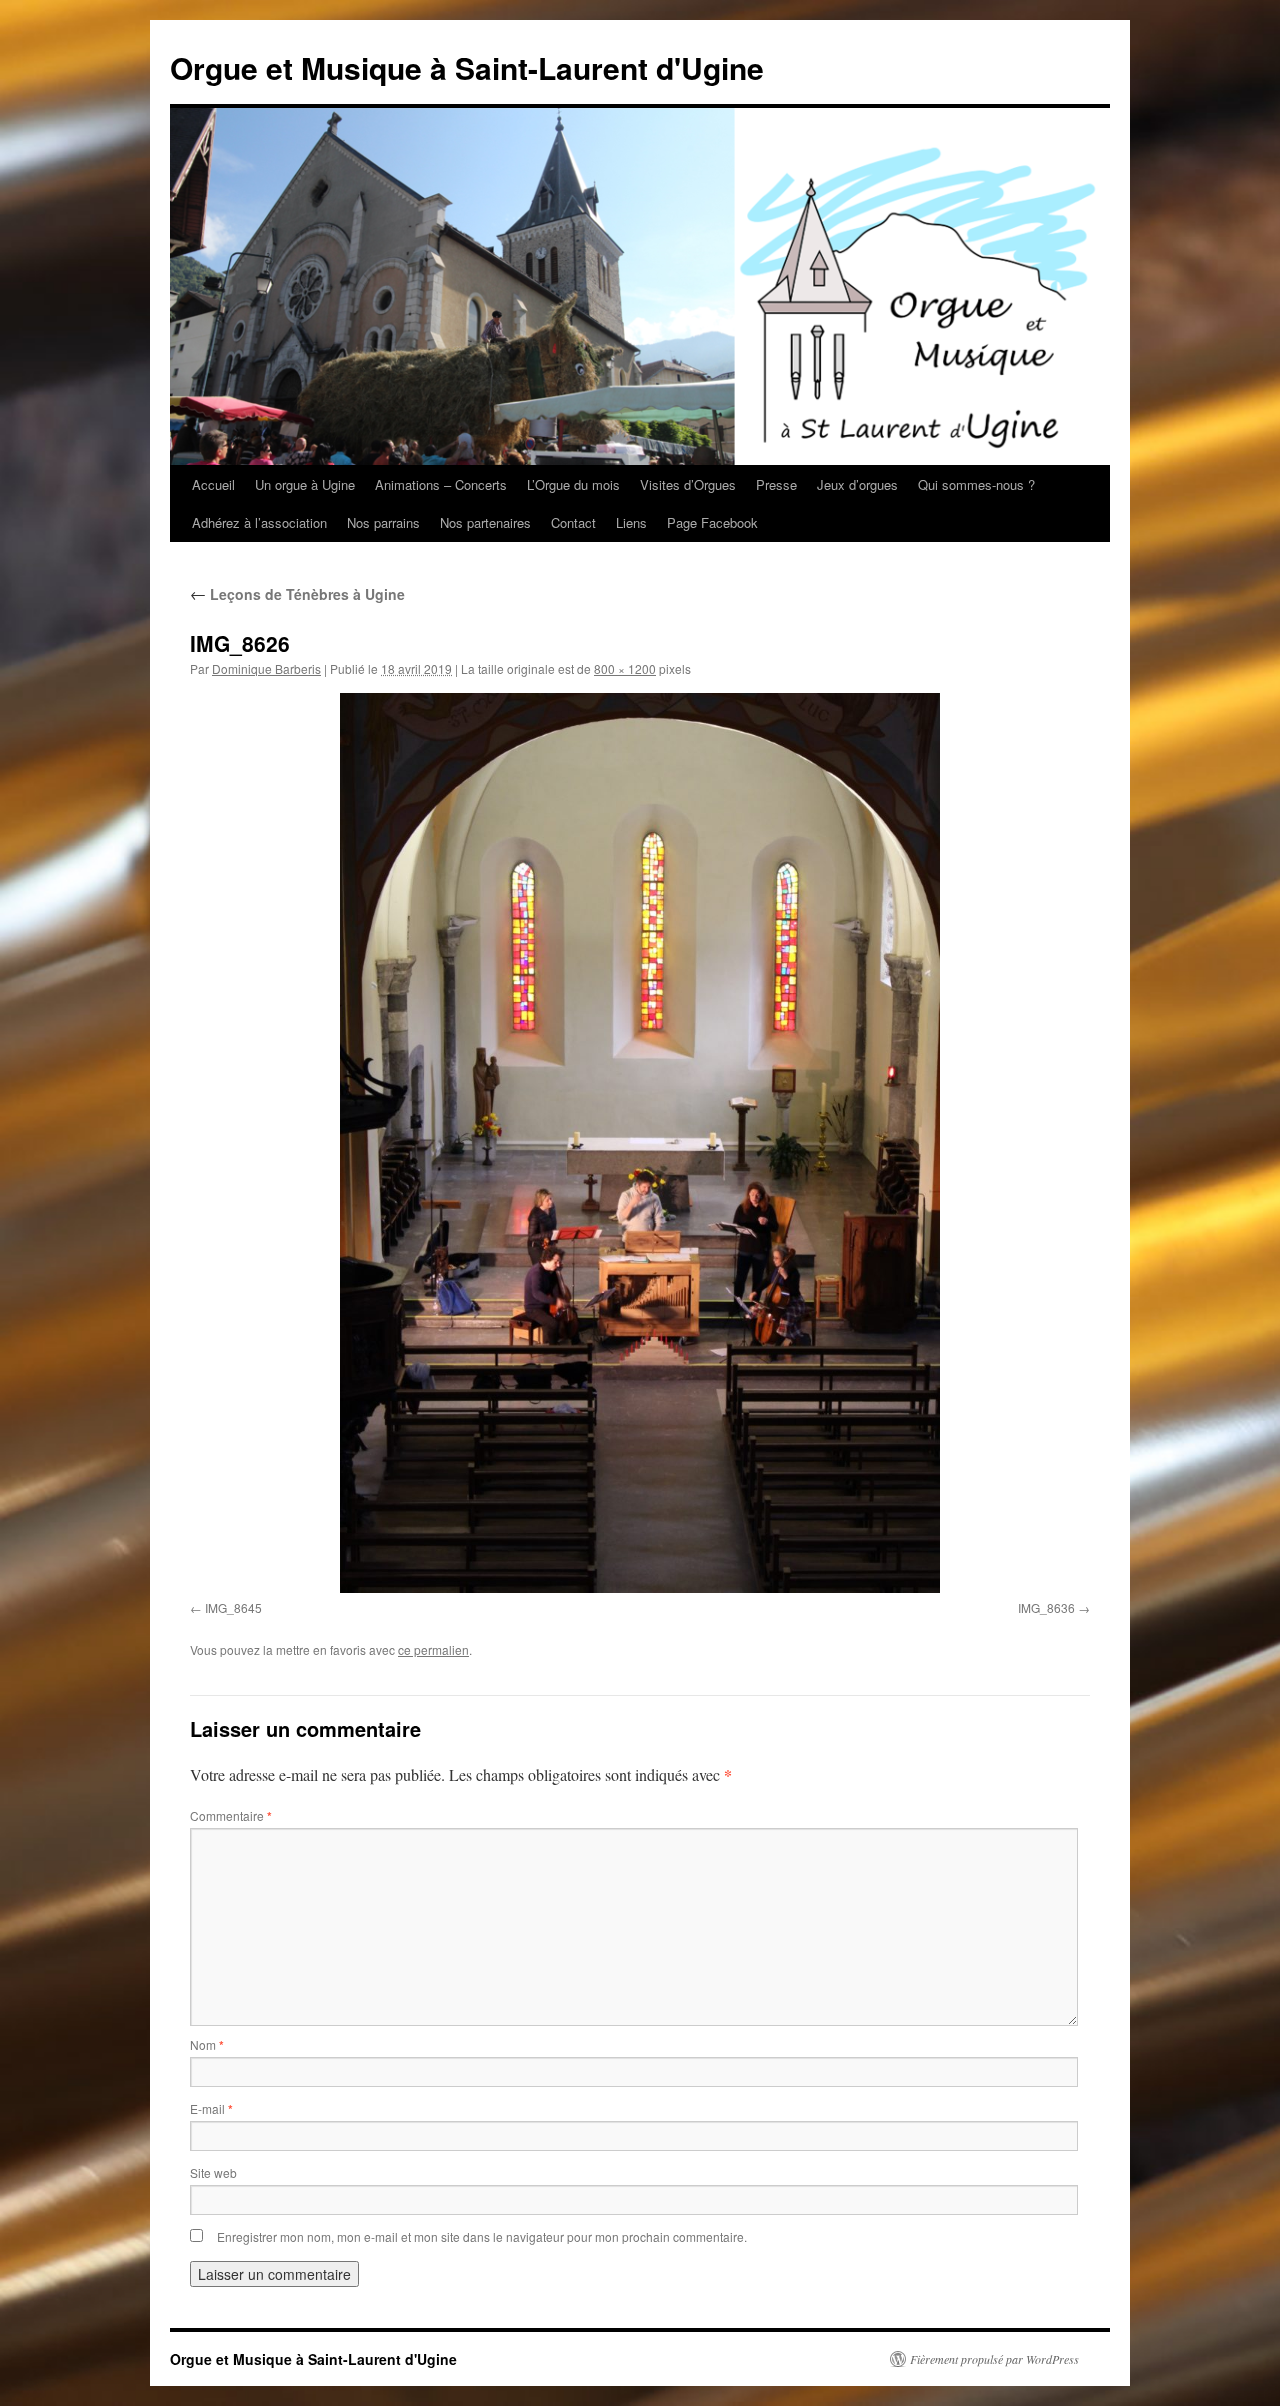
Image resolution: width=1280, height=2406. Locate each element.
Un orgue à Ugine (305, 484)
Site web (213, 2172)
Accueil (213, 484)
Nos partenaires (485, 522)
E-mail (211, 2108)
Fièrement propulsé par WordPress (994, 2359)
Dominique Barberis (266, 668)
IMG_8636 (1046, 1607)
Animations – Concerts (441, 484)
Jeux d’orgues (857, 484)
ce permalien (433, 1649)
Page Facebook (712, 522)
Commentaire (231, 1815)
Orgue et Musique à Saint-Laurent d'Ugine (467, 67)
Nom (207, 2044)
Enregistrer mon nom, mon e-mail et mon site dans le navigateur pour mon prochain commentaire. (482, 2236)
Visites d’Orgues (688, 484)
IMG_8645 (233, 1607)
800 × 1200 (625, 668)
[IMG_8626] (640, 1143)
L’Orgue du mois (573, 484)
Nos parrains (383, 522)
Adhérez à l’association (259, 522)
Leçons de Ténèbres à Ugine (297, 594)
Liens (631, 522)
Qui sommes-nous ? (976, 484)
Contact (573, 522)
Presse (776, 484)
